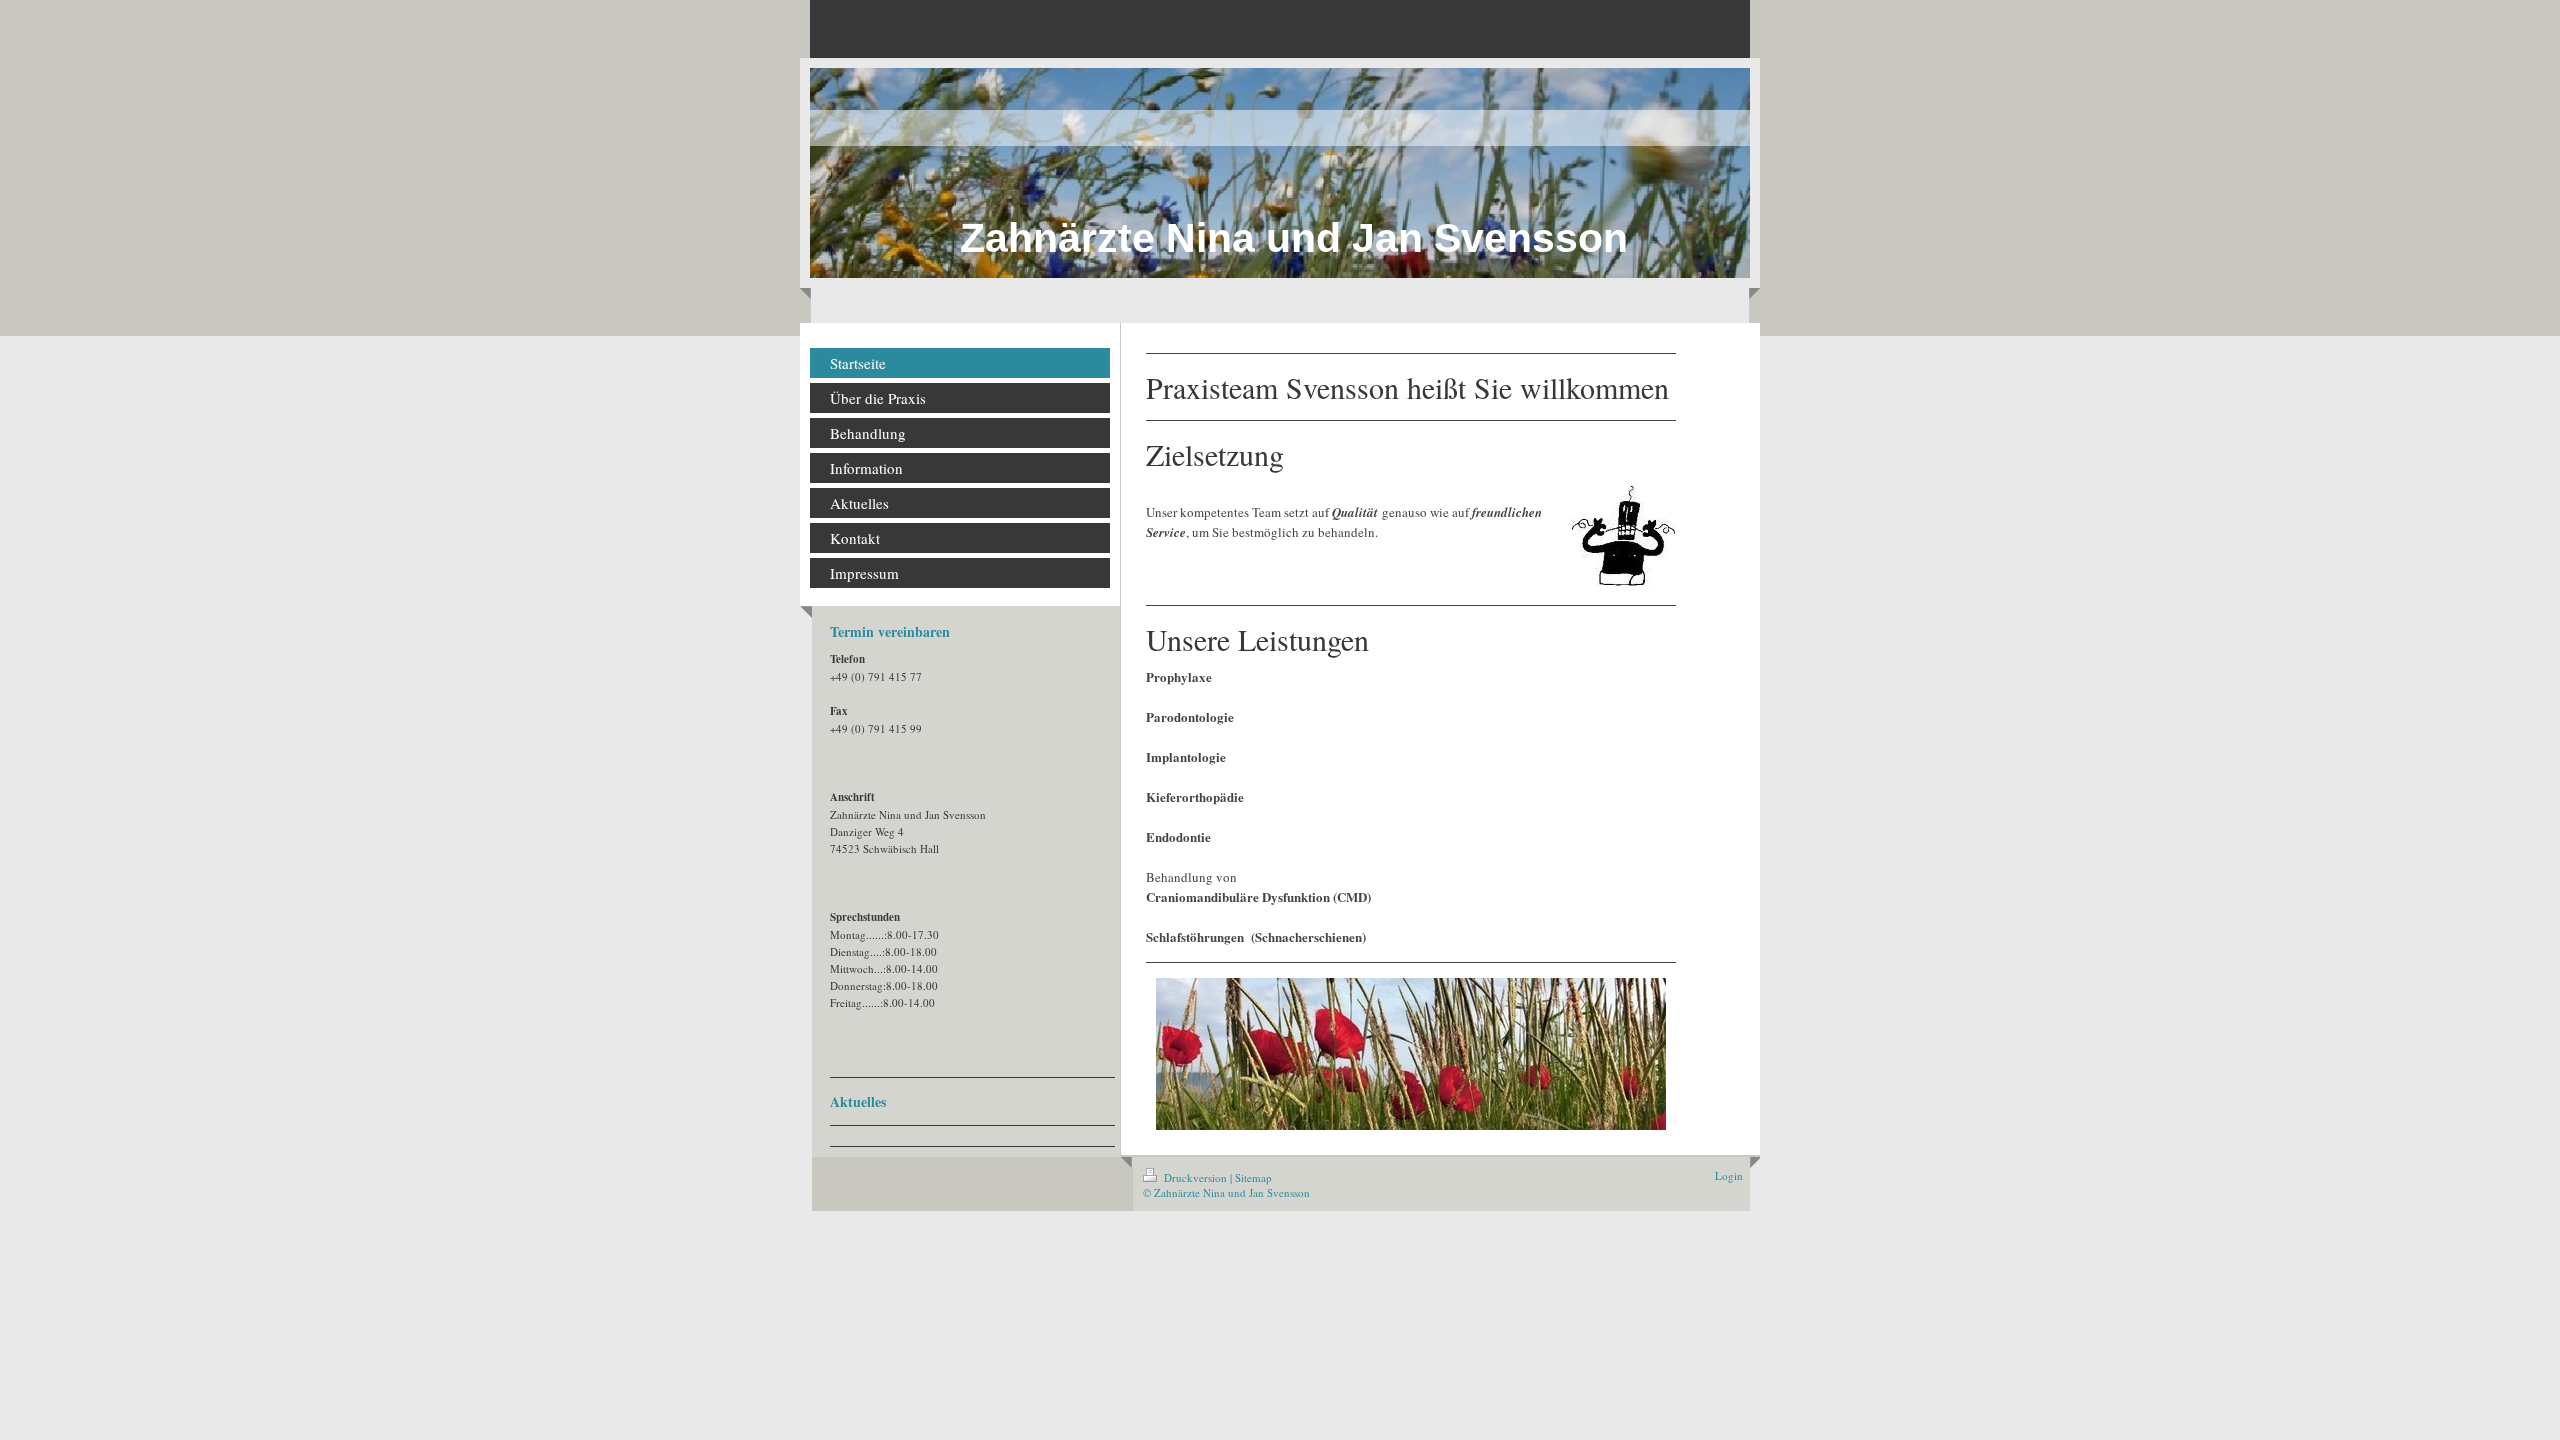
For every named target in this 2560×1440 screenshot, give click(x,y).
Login (1729, 1175)
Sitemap (1253, 1177)
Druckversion (1195, 1177)
